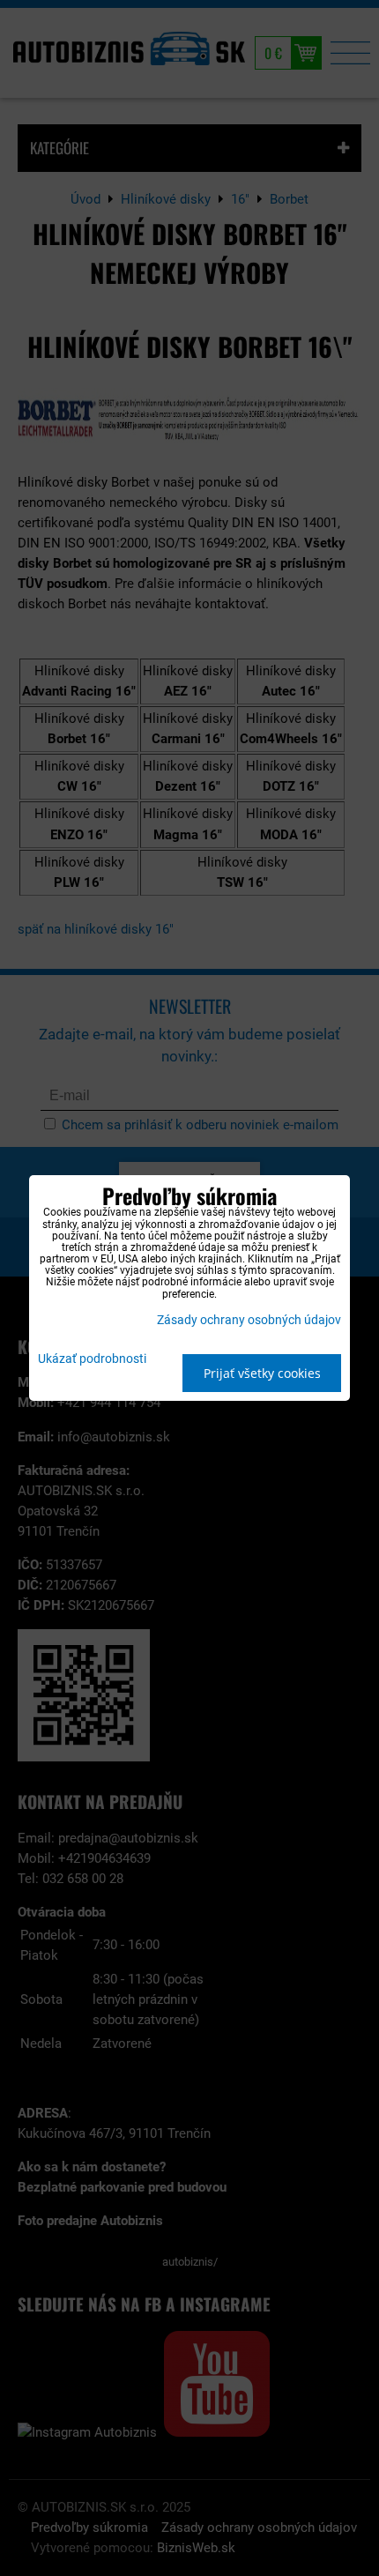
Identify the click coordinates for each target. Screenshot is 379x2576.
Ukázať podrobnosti (92, 1359)
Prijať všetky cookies (262, 1373)
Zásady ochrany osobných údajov (249, 1320)
